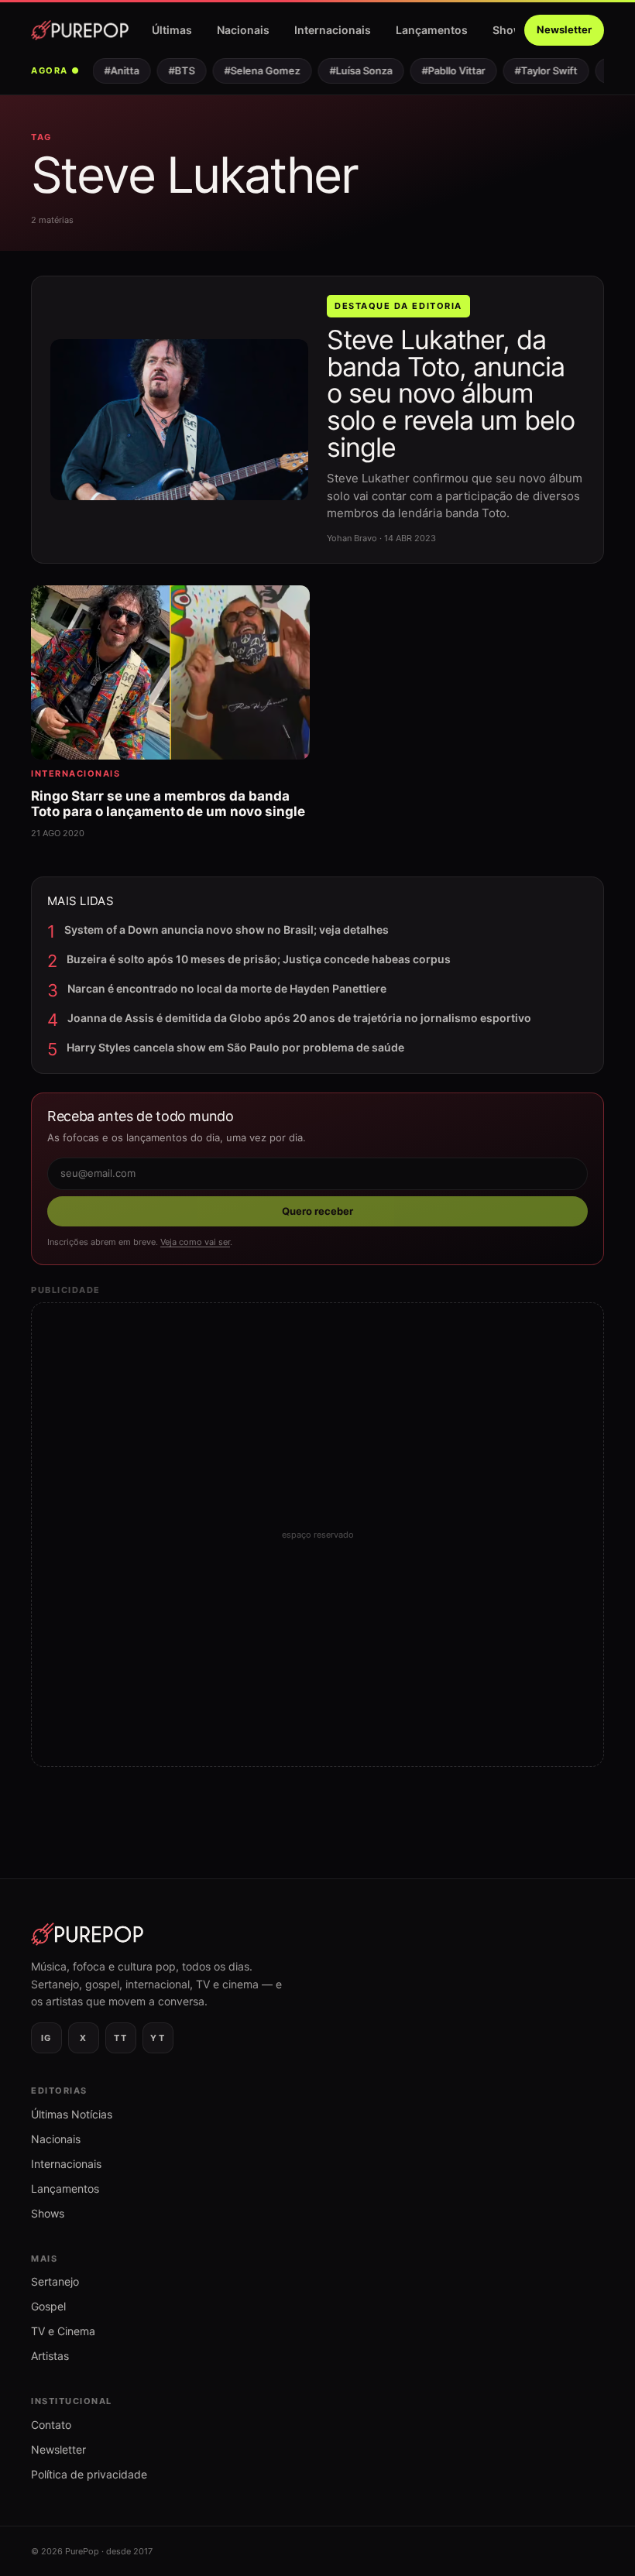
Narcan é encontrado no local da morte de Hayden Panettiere (227, 988)
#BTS (171, 70)
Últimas (172, 30)
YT (158, 2038)
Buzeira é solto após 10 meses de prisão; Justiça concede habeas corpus (259, 959)
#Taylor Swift (535, 70)
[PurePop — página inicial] (80, 30)
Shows (511, 30)
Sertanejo (55, 2281)
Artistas (50, 2356)
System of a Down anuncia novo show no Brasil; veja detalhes (227, 930)
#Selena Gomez (252, 70)
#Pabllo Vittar (443, 70)
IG (46, 2038)
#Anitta (111, 70)
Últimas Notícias (72, 2114)
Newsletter (564, 29)
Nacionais (243, 30)
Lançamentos (432, 30)
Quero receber (317, 1211)
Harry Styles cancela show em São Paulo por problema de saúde (235, 1047)
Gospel (48, 2306)
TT (120, 2038)
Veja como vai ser (195, 1242)
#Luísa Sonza (350, 70)
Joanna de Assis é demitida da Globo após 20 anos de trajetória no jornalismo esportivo (299, 1018)
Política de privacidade (89, 2474)
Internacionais (333, 30)
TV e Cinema (63, 2331)
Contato (51, 2425)
